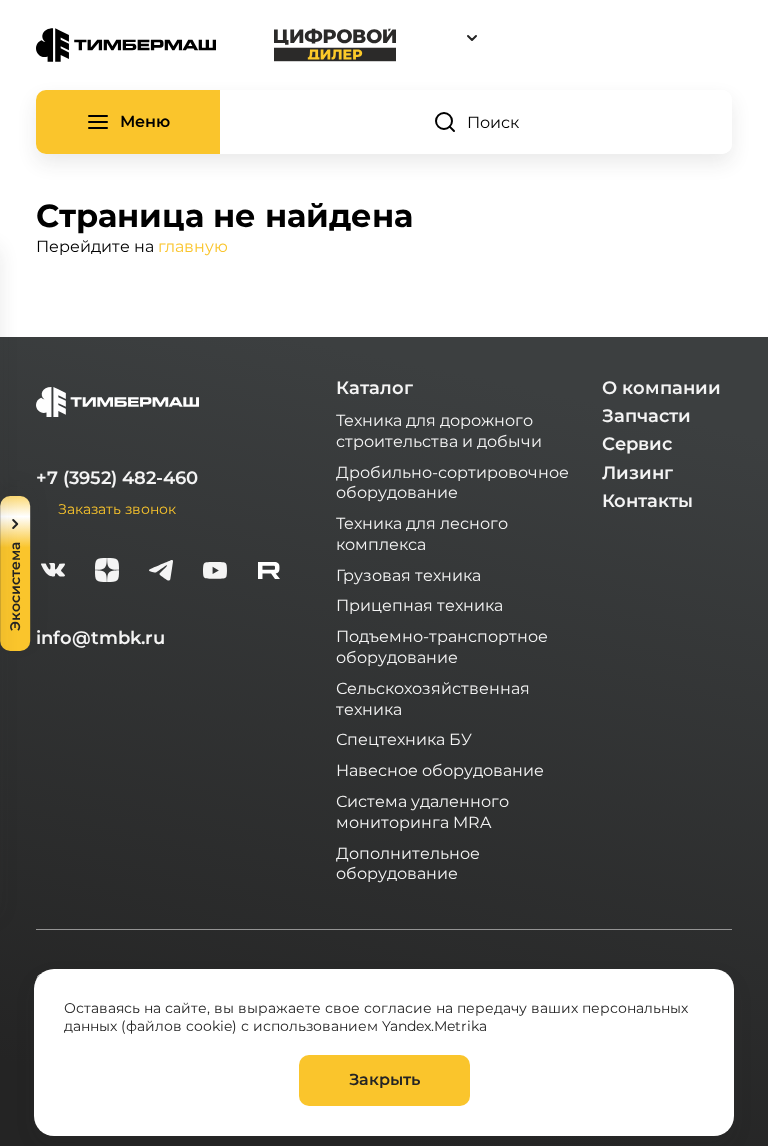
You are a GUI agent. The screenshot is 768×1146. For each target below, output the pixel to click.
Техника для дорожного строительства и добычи (439, 430)
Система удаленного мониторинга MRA (422, 811)
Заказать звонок (117, 508)
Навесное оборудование (440, 769)
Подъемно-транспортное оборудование (442, 646)
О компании (661, 388)
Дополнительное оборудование (408, 863)
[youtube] (215, 572)
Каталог (374, 388)
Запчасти (646, 416)
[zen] (107, 572)
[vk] (53, 572)
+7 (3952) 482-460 (117, 478)
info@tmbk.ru (100, 638)
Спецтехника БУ (404, 738)
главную (193, 245)
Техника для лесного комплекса (422, 533)
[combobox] (564, 37)
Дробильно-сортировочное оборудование (452, 482)
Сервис (637, 444)
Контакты (647, 501)
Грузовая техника (408, 574)
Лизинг (637, 473)
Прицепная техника (419, 604)
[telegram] (161, 572)
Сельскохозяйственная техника (433, 698)
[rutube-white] (269, 572)
